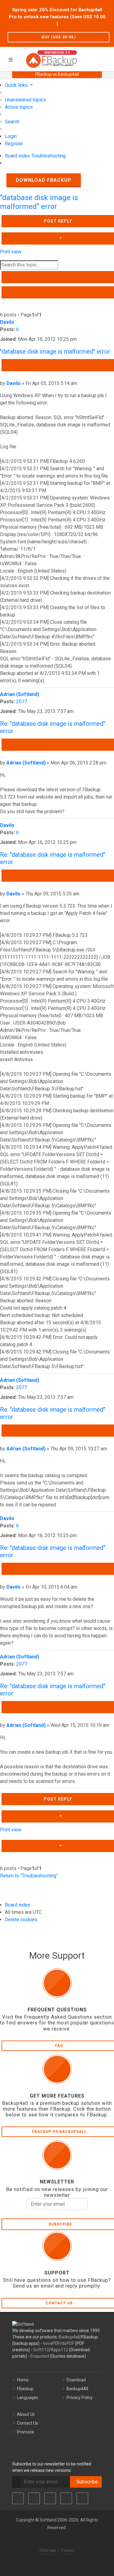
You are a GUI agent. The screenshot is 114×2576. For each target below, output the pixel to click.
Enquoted (40, 2356)
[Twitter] (34, 2498)
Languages (28, 2398)
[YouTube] (66, 2498)
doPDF (68, 2343)
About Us (26, 2414)
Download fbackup (44, 180)
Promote (26, 2432)
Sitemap (48, 2550)
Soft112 (41, 2350)
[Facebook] (18, 2498)
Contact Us (28, 2423)
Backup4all (69, 2337)
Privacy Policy (80, 2398)
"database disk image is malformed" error (39, 202)
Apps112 (59, 2350)
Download (76, 2380)
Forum (68, 2550)
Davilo (7, 322)
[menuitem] (25, 100)
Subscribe (86, 2482)
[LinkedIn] (50, 2498)
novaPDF (51, 2343)
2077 (22, 702)
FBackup (25, 2389)
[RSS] (82, 2498)
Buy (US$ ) (59, 37)
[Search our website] (107, 58)
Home (23, 2380)
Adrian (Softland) (20, 694)
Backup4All (77, 2389)
